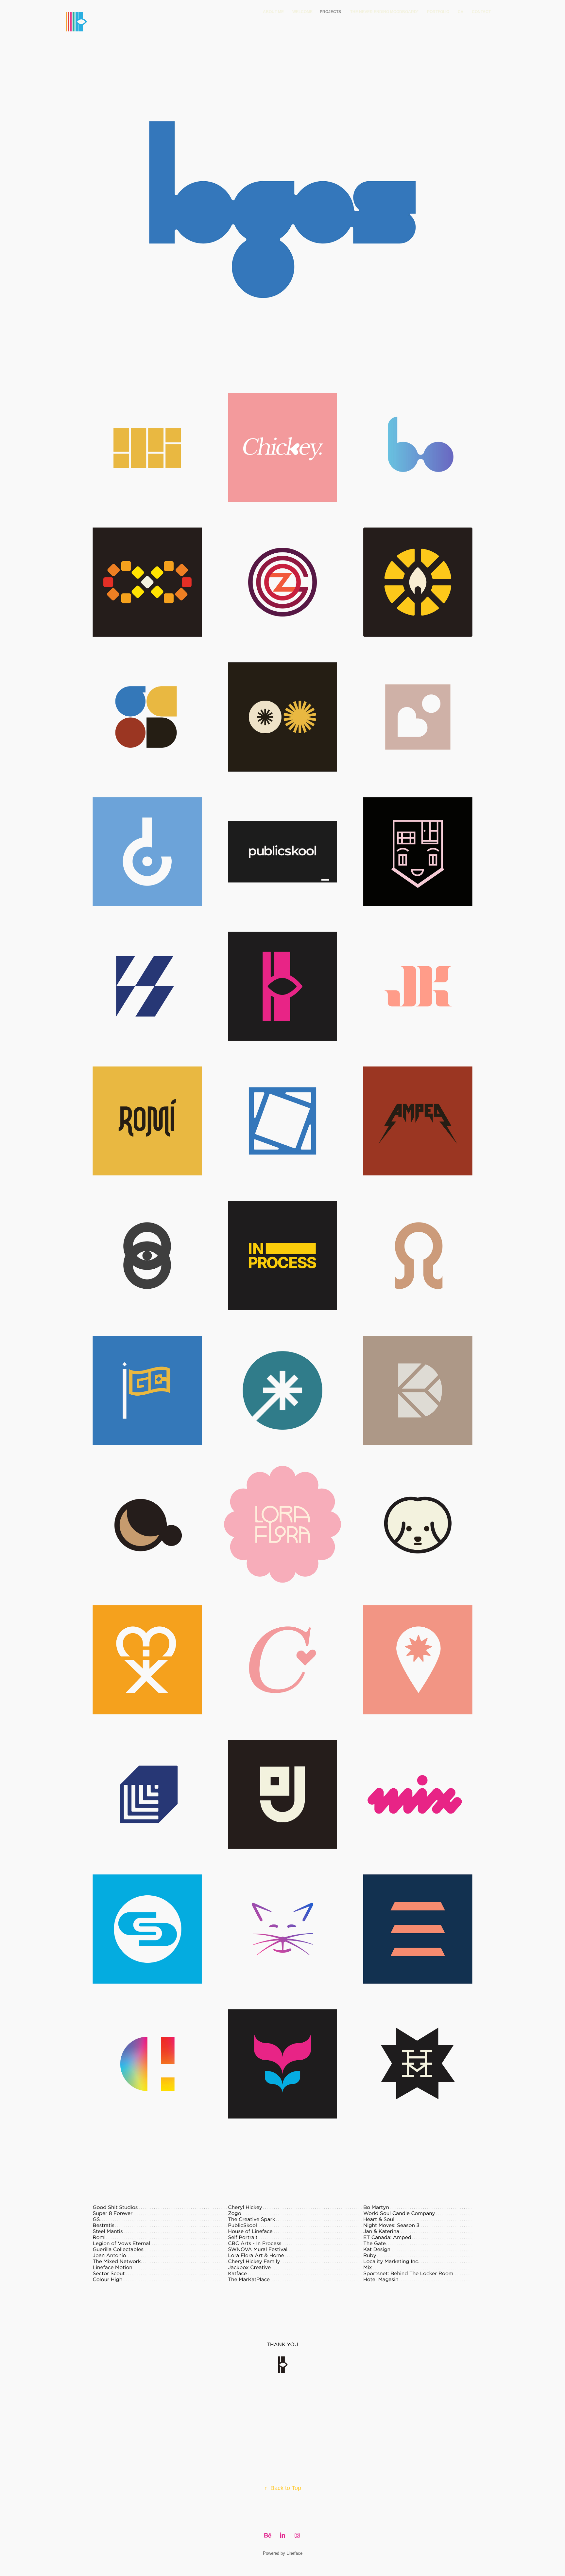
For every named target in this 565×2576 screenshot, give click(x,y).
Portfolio (438, 12)
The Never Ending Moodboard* (384, 12)
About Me (273, 12)
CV (461, 12)
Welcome (302, 12)
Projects (330, 12)
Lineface (294, 2553)
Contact (481, 12)
